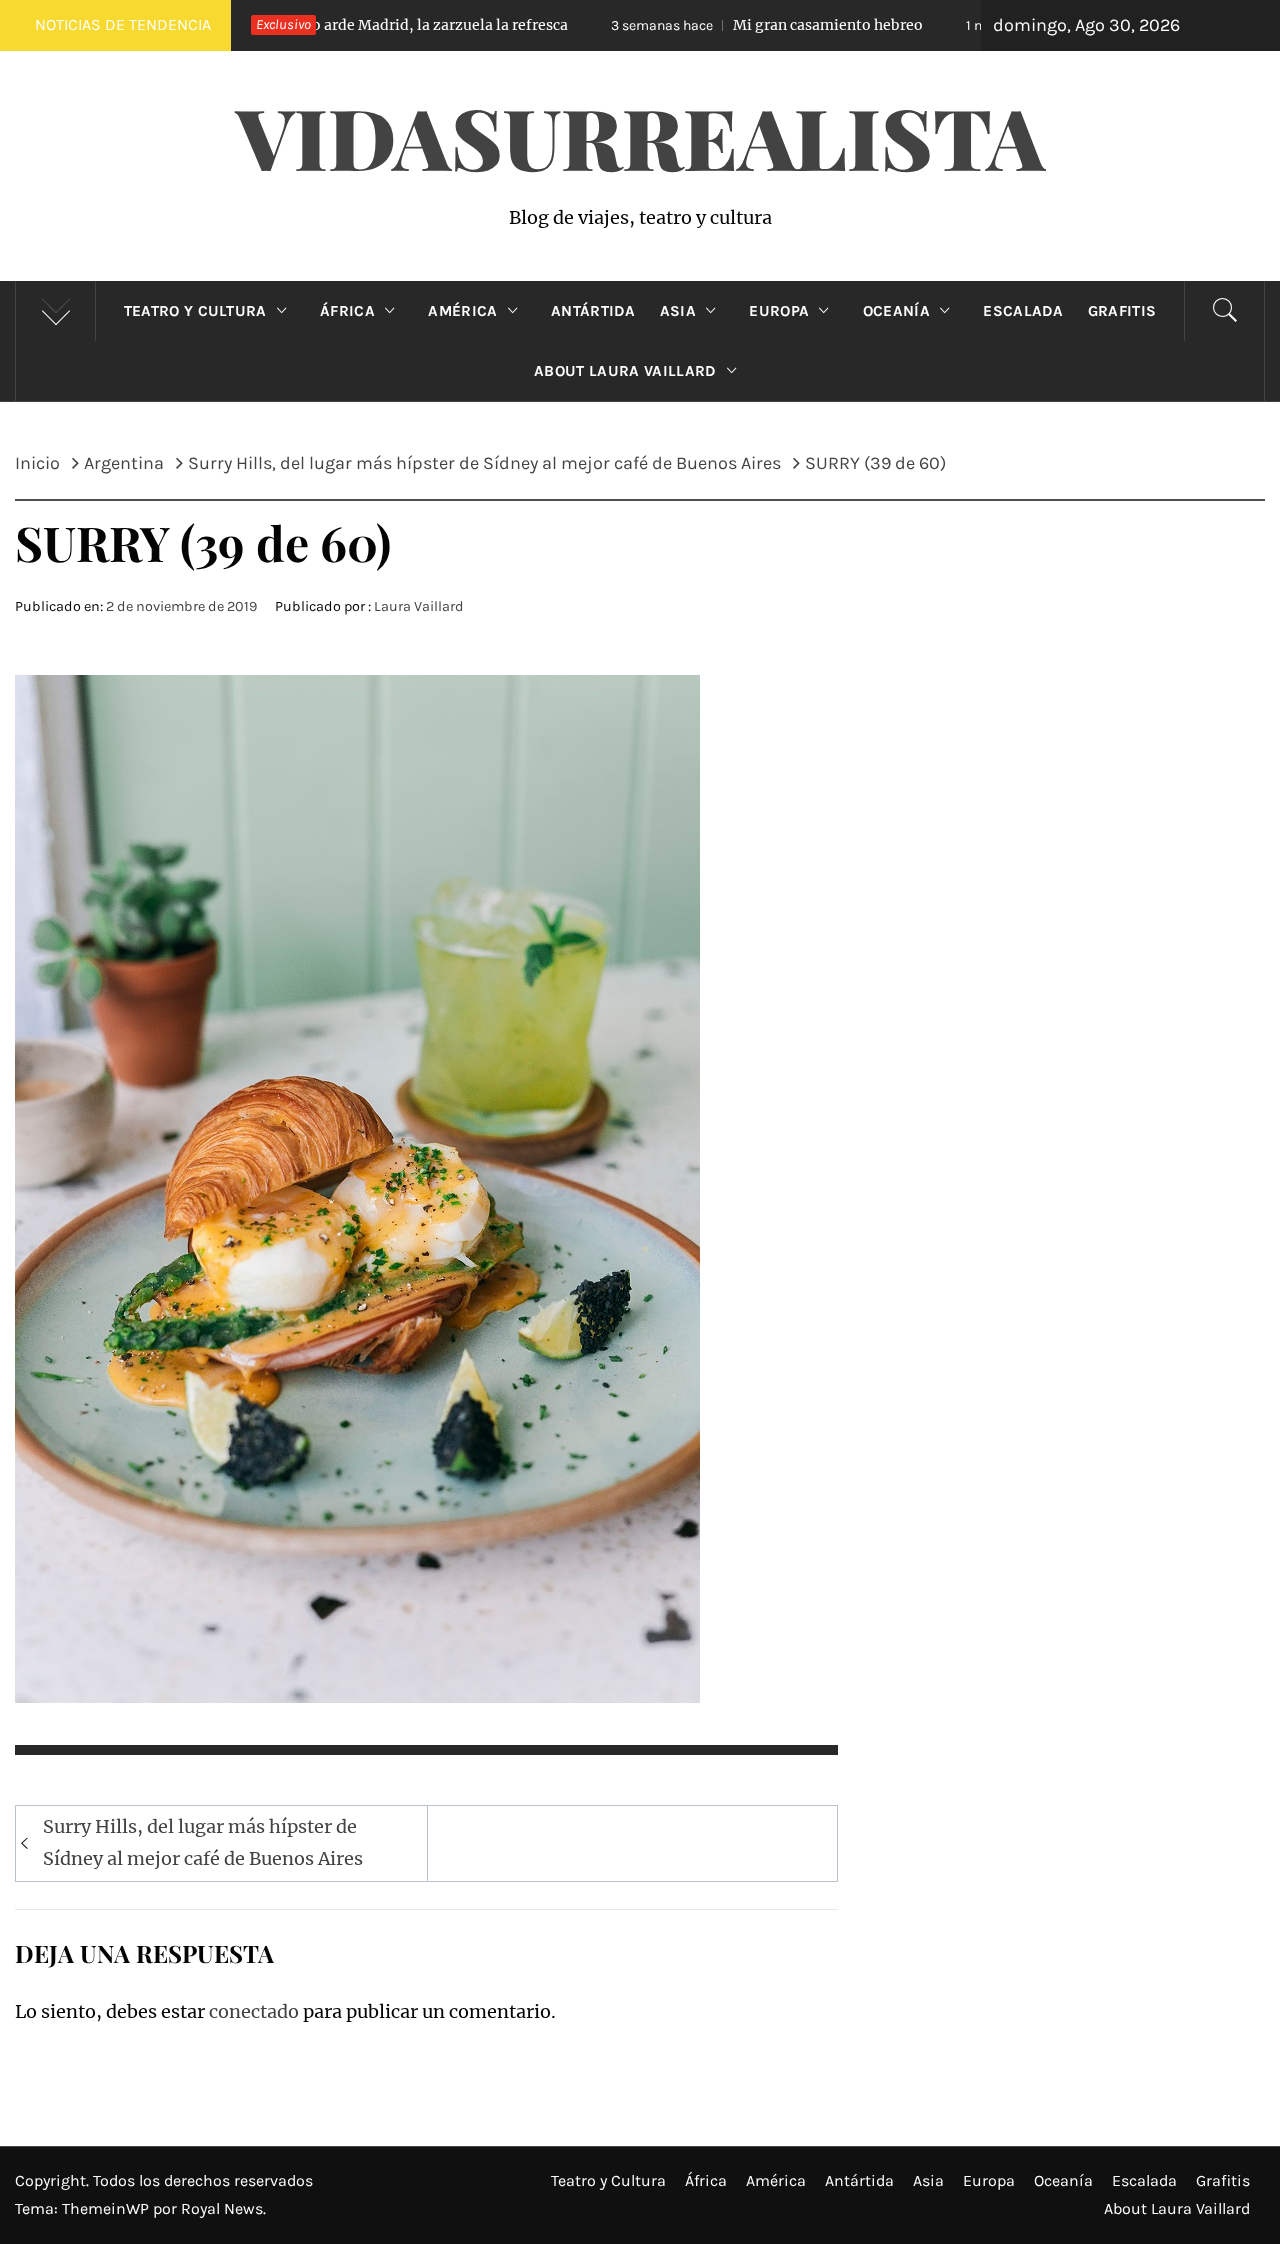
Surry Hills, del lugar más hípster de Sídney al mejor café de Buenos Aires (203, 1842)
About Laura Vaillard (625, 371)
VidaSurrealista (640, 136)
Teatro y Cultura (195, 311)
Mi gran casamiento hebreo (678, 25)
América (462, 311)
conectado (254, 2011)
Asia (678, 311)
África (347, 311)
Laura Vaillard (419, 606)
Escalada (1023, 311)
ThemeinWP (107, 2208)
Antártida (593, 311)
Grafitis (1122, 311)
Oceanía (896, 311)
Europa (779, 311)
